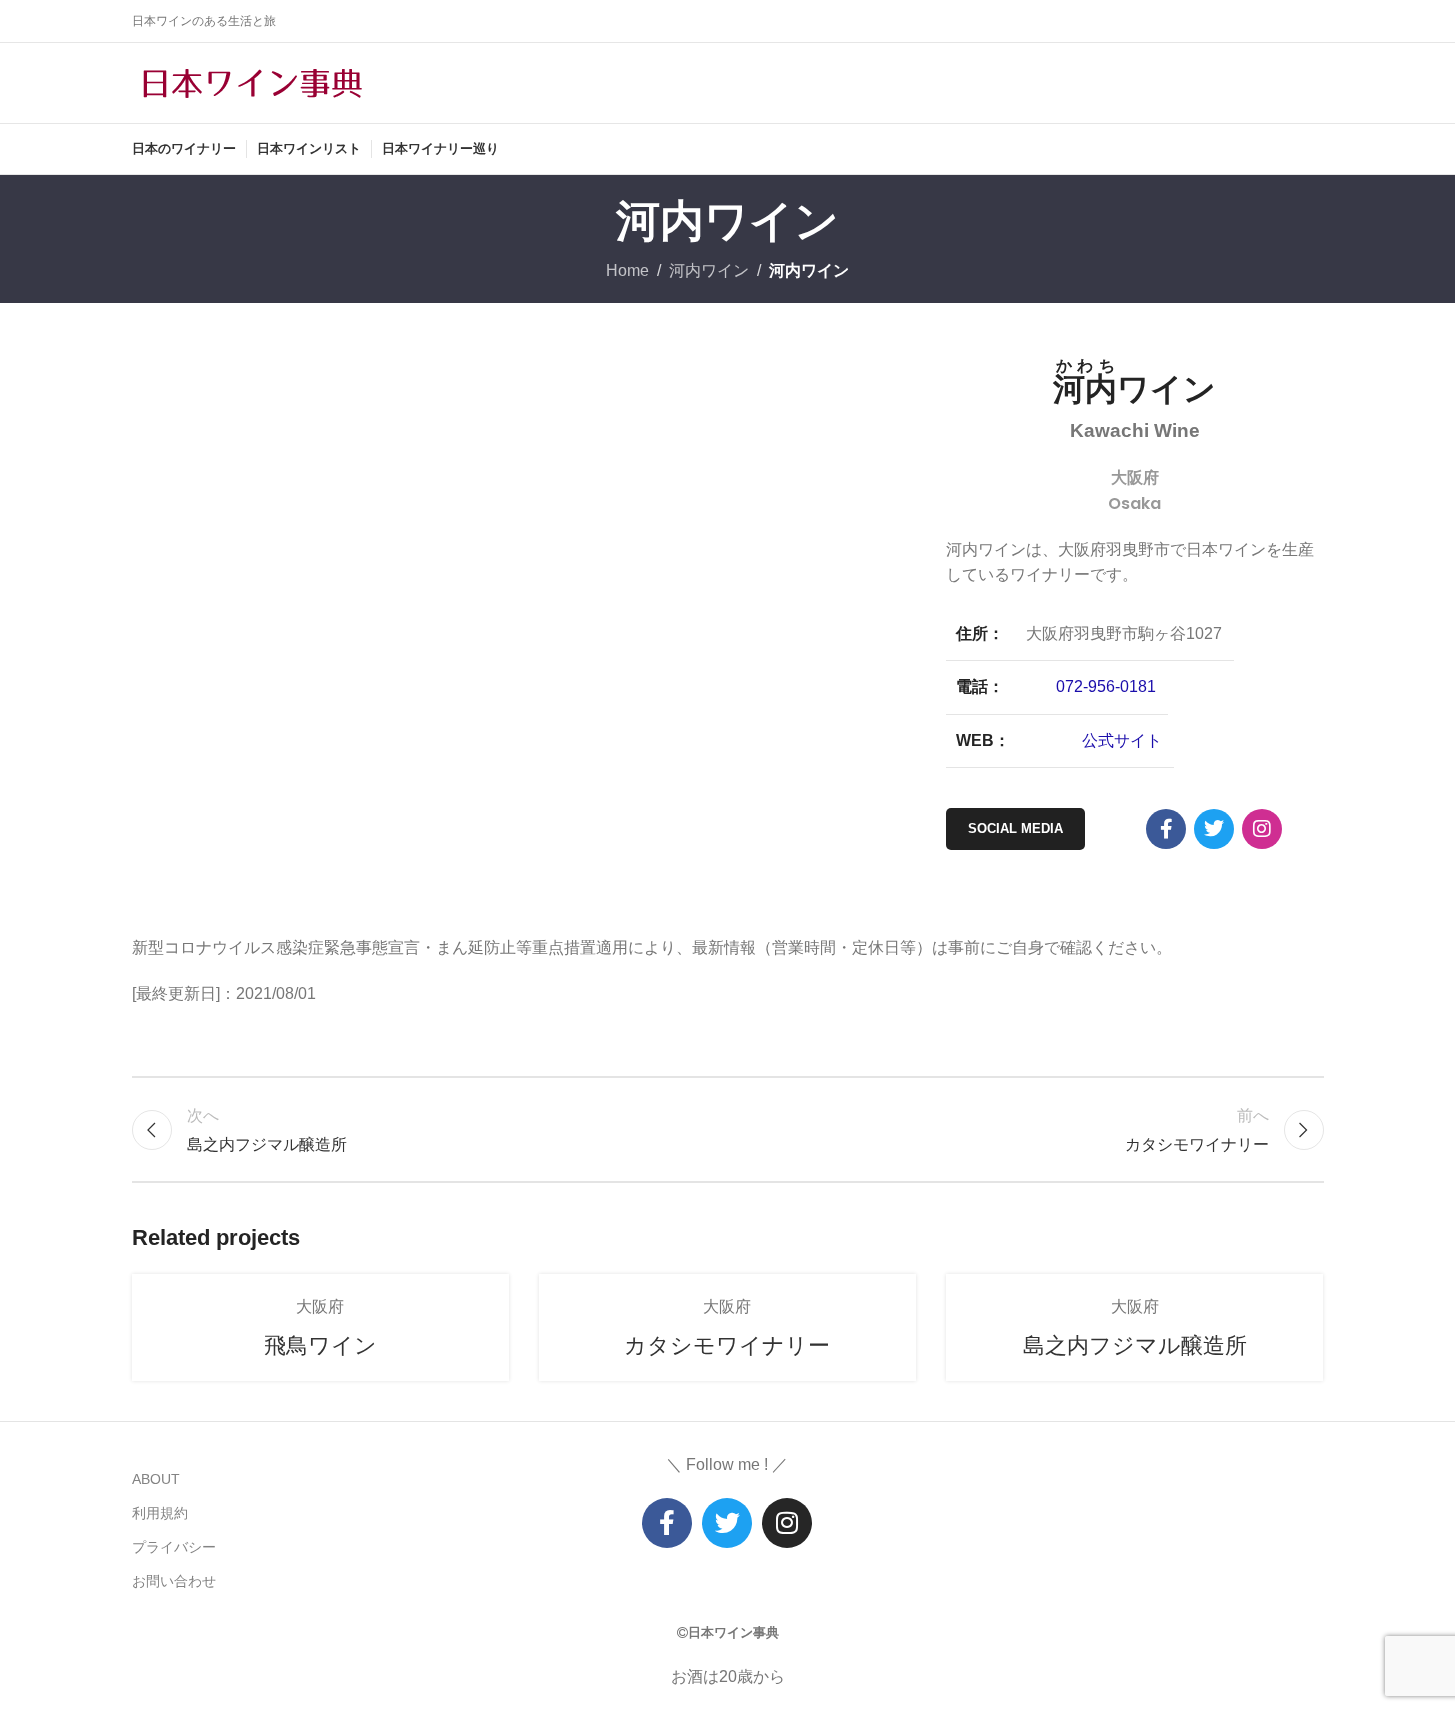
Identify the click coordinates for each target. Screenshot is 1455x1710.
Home (627, 270)
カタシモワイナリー (727, 1345)
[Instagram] (1262, 829)
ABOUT (156, 1479)
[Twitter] (727, 1523)
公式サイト (1122, 740)
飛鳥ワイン (320, 1345)
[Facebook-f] (1166, 829)
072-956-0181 (1106, 686)
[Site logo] (252, 81)
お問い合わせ (174, 1581)
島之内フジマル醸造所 (1135, 1345)
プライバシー (174, 1547)
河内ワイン (709, 270)
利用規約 (160, 1513)
